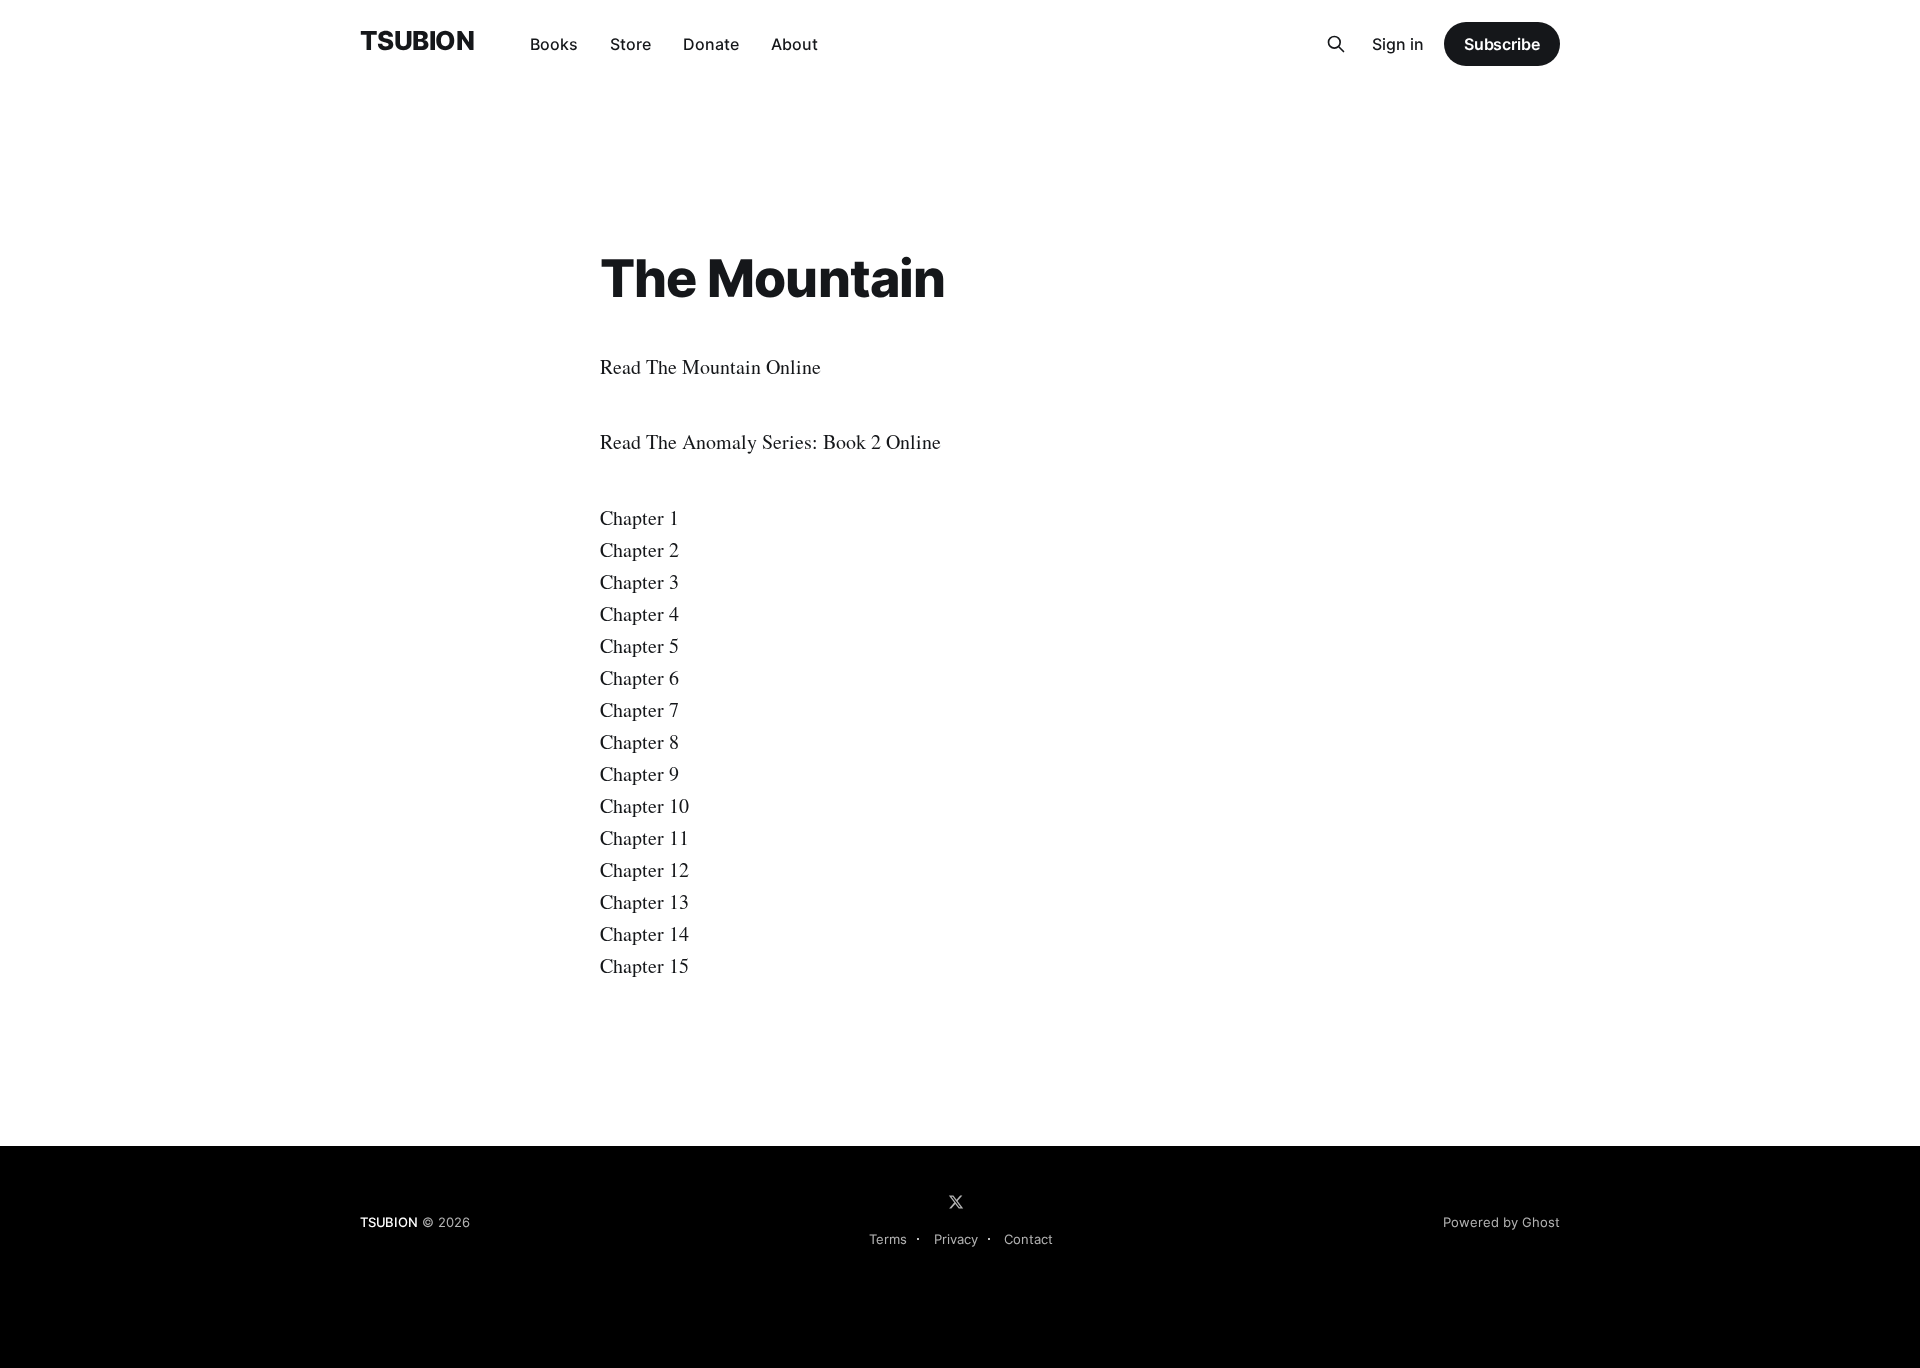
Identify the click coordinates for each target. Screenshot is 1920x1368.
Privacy (956, 1239)
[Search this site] (1336, 44)
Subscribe (1502, 44)
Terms (888, 1239)
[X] (956, 1202)
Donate (711, 44)
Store (630, 44)
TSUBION (417, 41)
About (794, 44)
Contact (1028, 1239)
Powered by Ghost (1501, 1222)
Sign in (1398, 44)
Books (554, 44)
